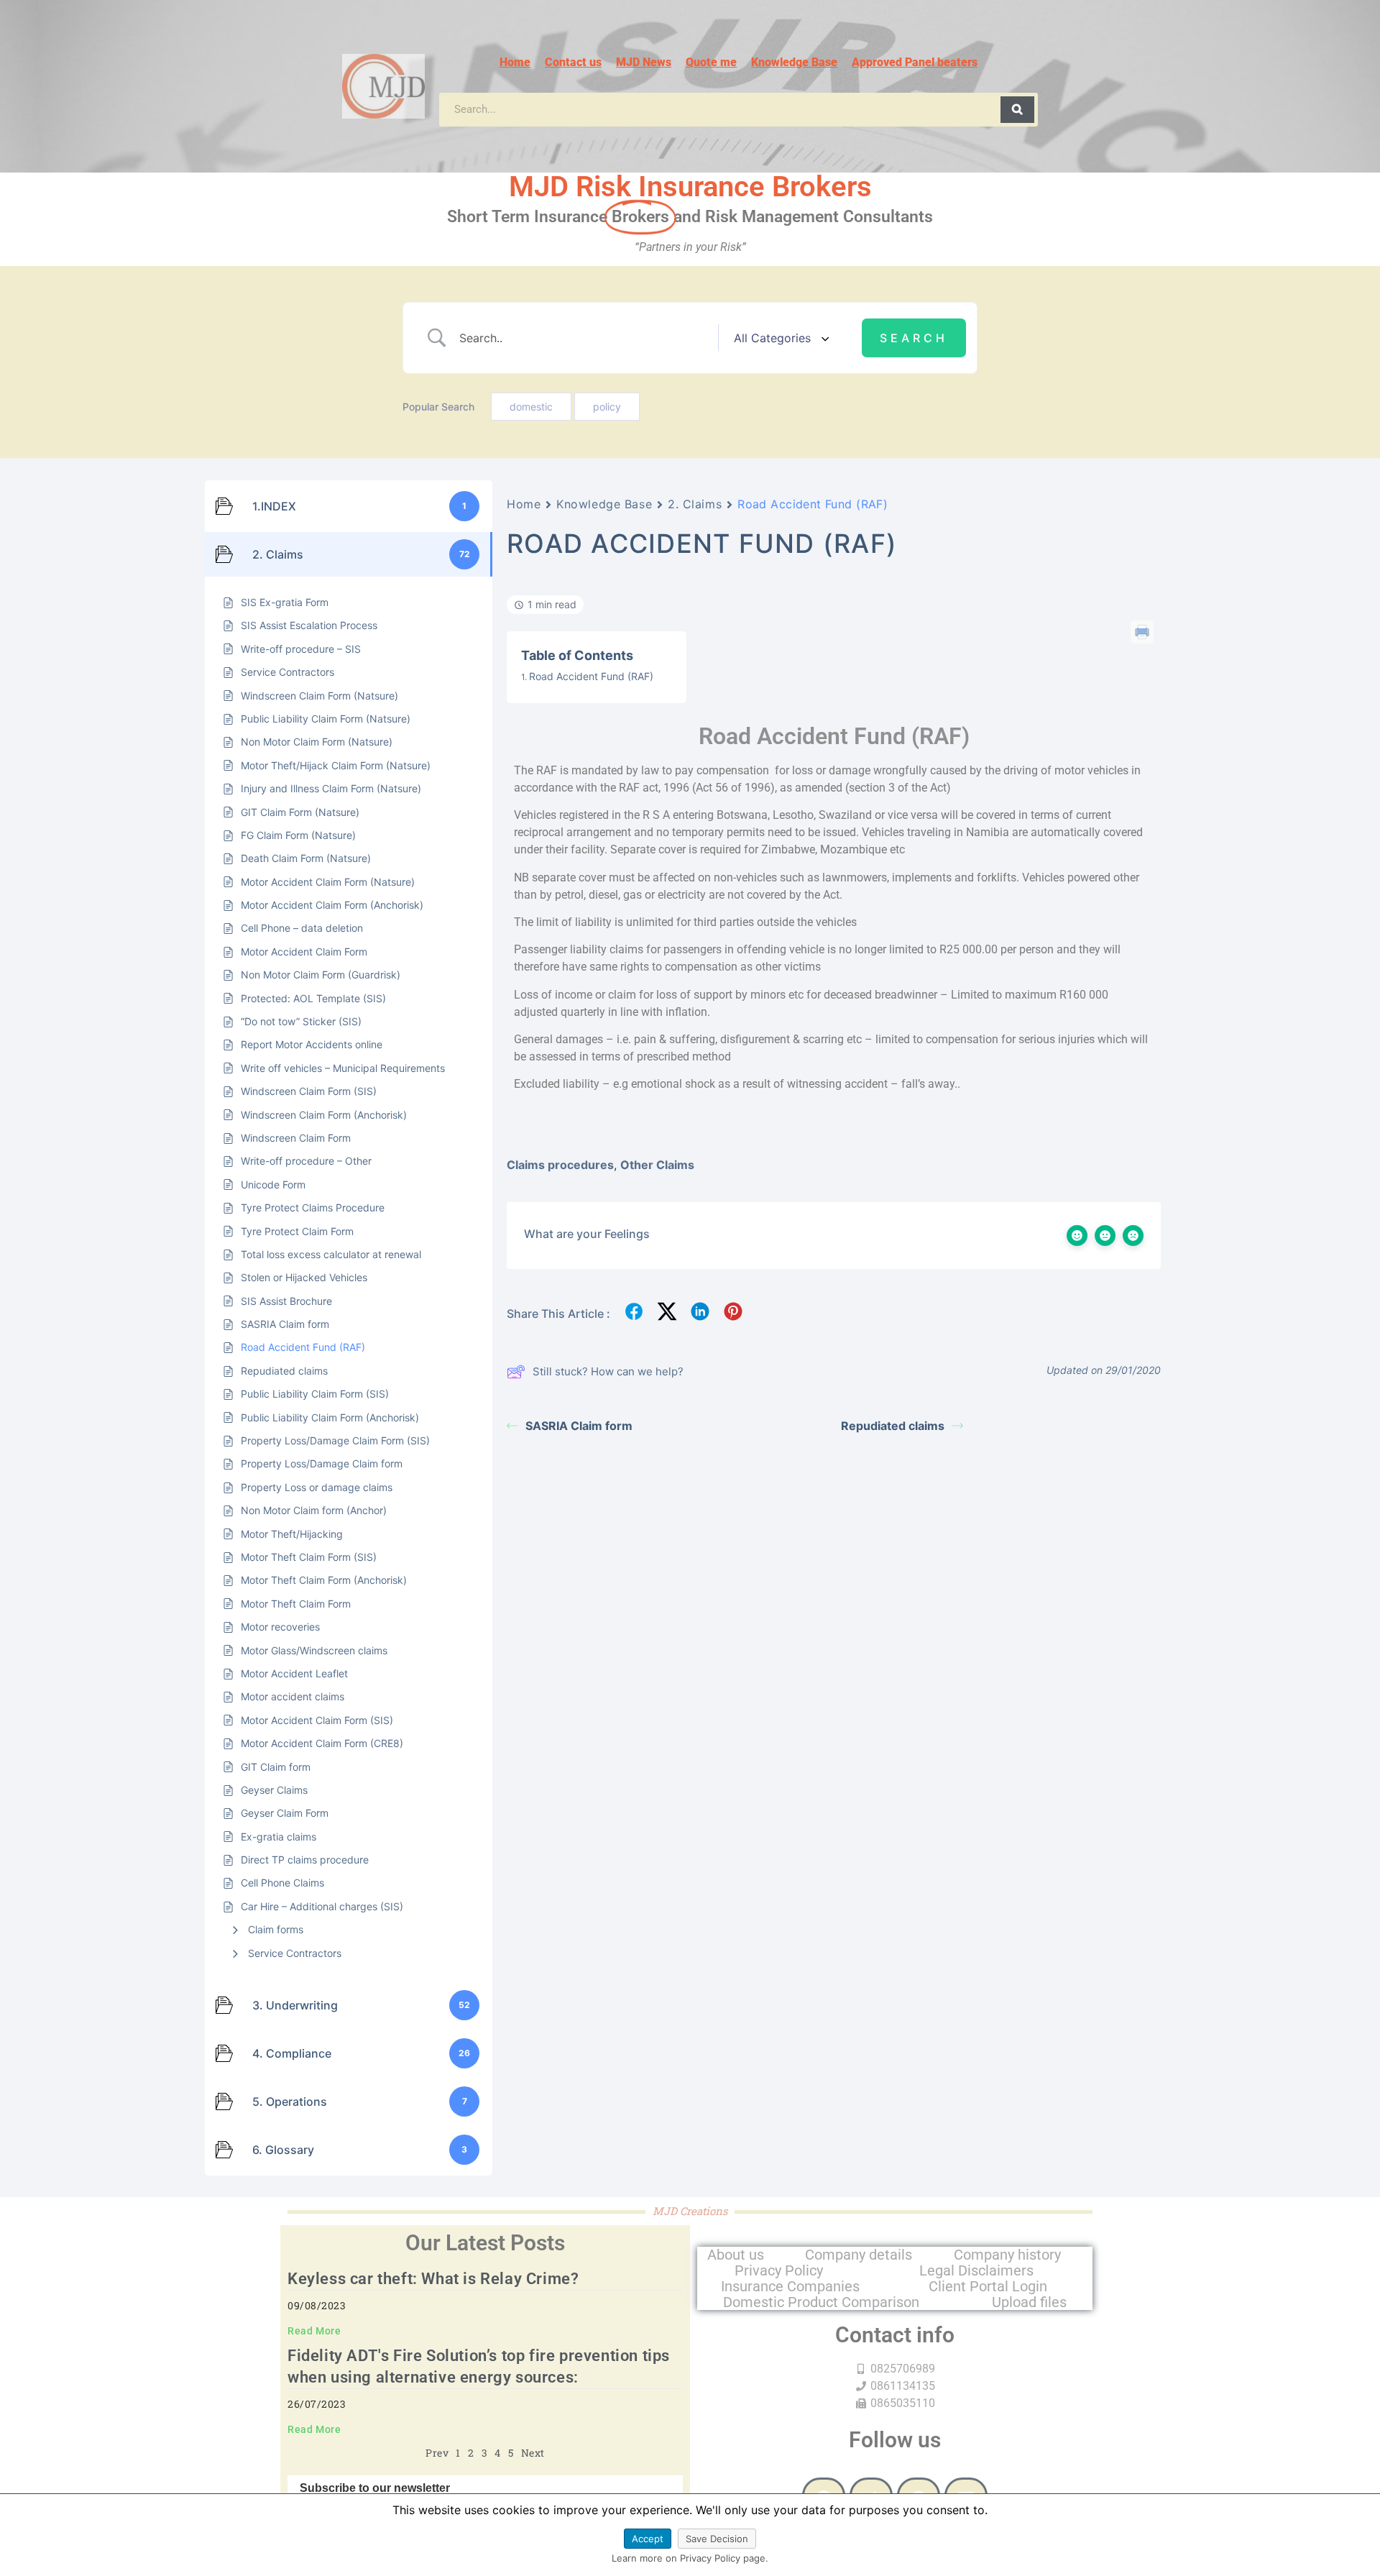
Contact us (573, 62)
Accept (648, 2539)
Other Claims (657, 1165)
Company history (1007, 2255)
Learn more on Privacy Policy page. (690, 2558)
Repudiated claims (893, 1426)
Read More (314, 2331)
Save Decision (717, 2539)
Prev (437, 2453)
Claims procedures (560, 1165)
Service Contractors (295, 1953)
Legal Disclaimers (976, 2270)
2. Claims (695, 504)
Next (533, 2453)
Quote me (711, 62)
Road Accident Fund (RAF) (591, 676)
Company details (859, 2255)
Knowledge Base (794, 62)
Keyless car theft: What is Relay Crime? (433, 2279)
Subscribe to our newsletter (375, 2488)
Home (515, 62)
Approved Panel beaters (915, 62)
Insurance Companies (790, 2286)
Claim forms (276, 1929)
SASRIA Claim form (579, 1426)
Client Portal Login (988, 2286)
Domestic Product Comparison (821, 2302)
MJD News (644, 62)
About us (736, 2255)
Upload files (1029, 2302)
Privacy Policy (779, 2270)
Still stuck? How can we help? (608, 1371)
